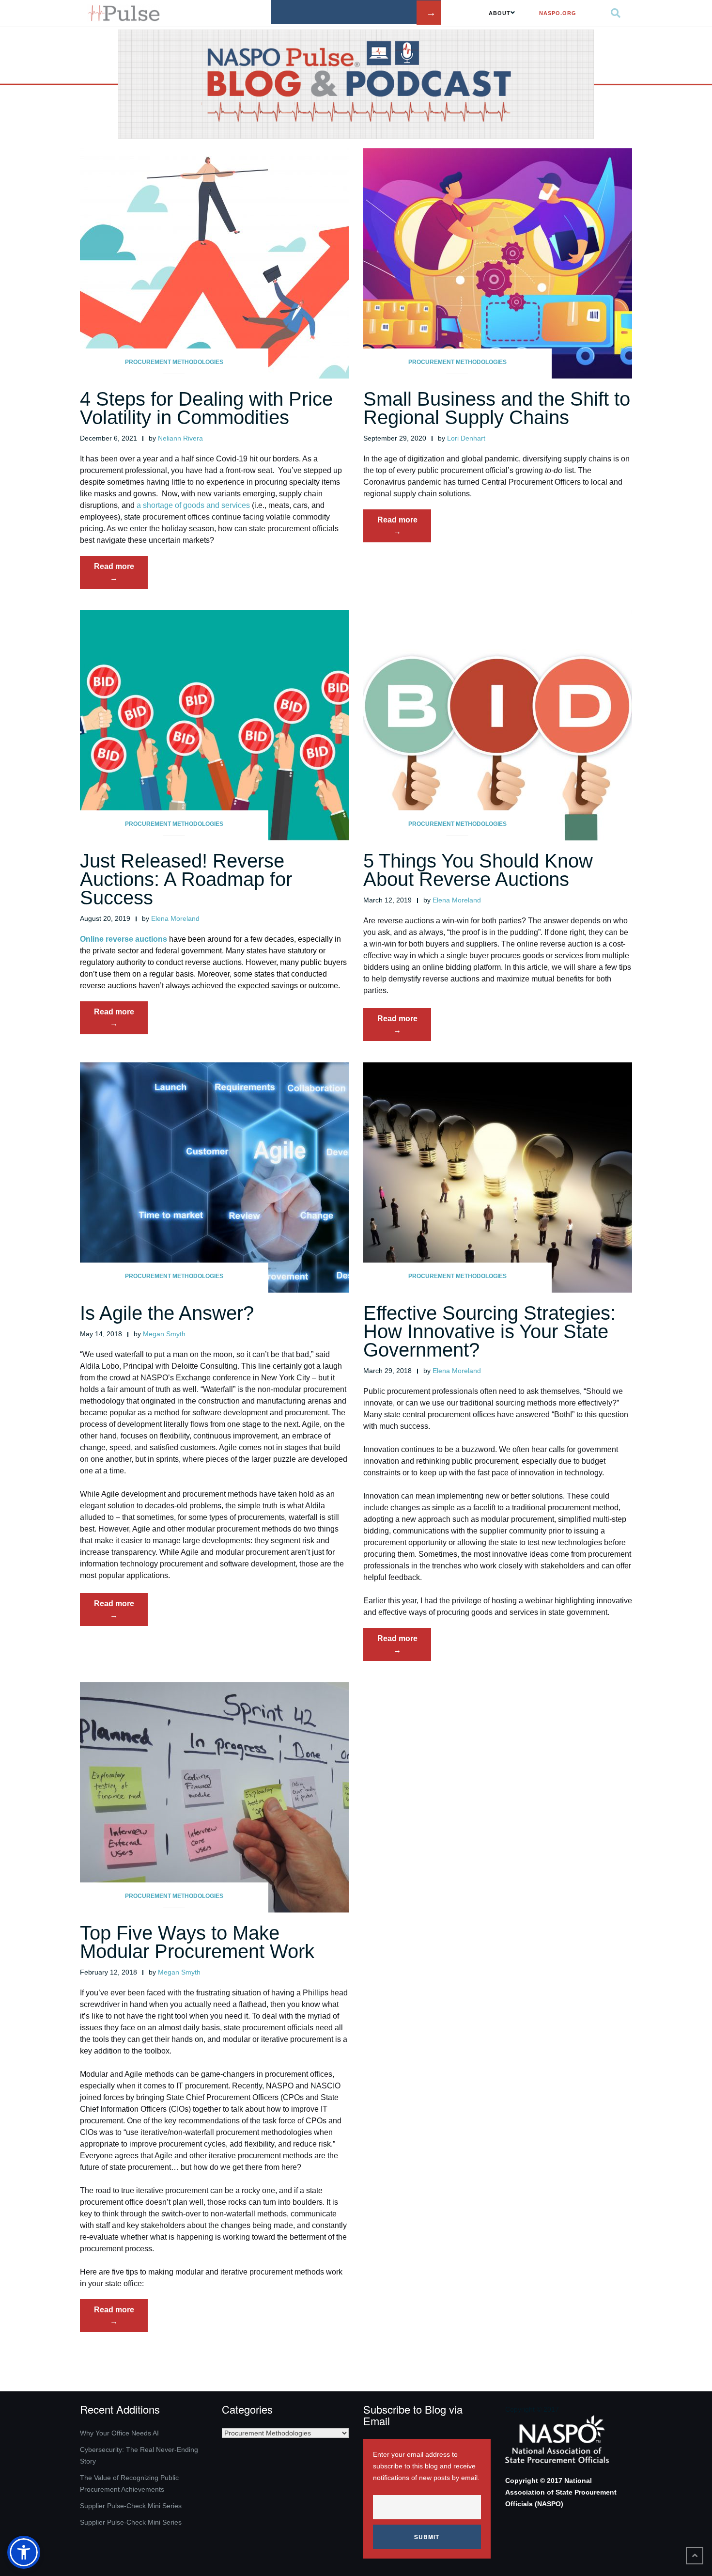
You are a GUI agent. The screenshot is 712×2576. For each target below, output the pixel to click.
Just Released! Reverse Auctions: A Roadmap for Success (186, 879)
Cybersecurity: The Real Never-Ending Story (139, 2455)
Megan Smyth (164, 1334)
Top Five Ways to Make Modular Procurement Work (197, 1942)
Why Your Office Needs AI (119, 2433)
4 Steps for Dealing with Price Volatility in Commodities (206, 408)
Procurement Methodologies (174, 362)
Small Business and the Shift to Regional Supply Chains (497, 408)
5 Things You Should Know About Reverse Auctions (478, 870)
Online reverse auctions (124, 939)
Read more (121, 575)
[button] (24, 2552)
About (500, 13)
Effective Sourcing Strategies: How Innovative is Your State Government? (489, 1331)
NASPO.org (558, 13)
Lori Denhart (466, 438)
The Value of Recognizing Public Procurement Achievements (129, 2483)
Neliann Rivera (180, 438)
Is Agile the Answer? (167, 1313)
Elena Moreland (175, 918)
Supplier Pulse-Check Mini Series (131, 2506)
